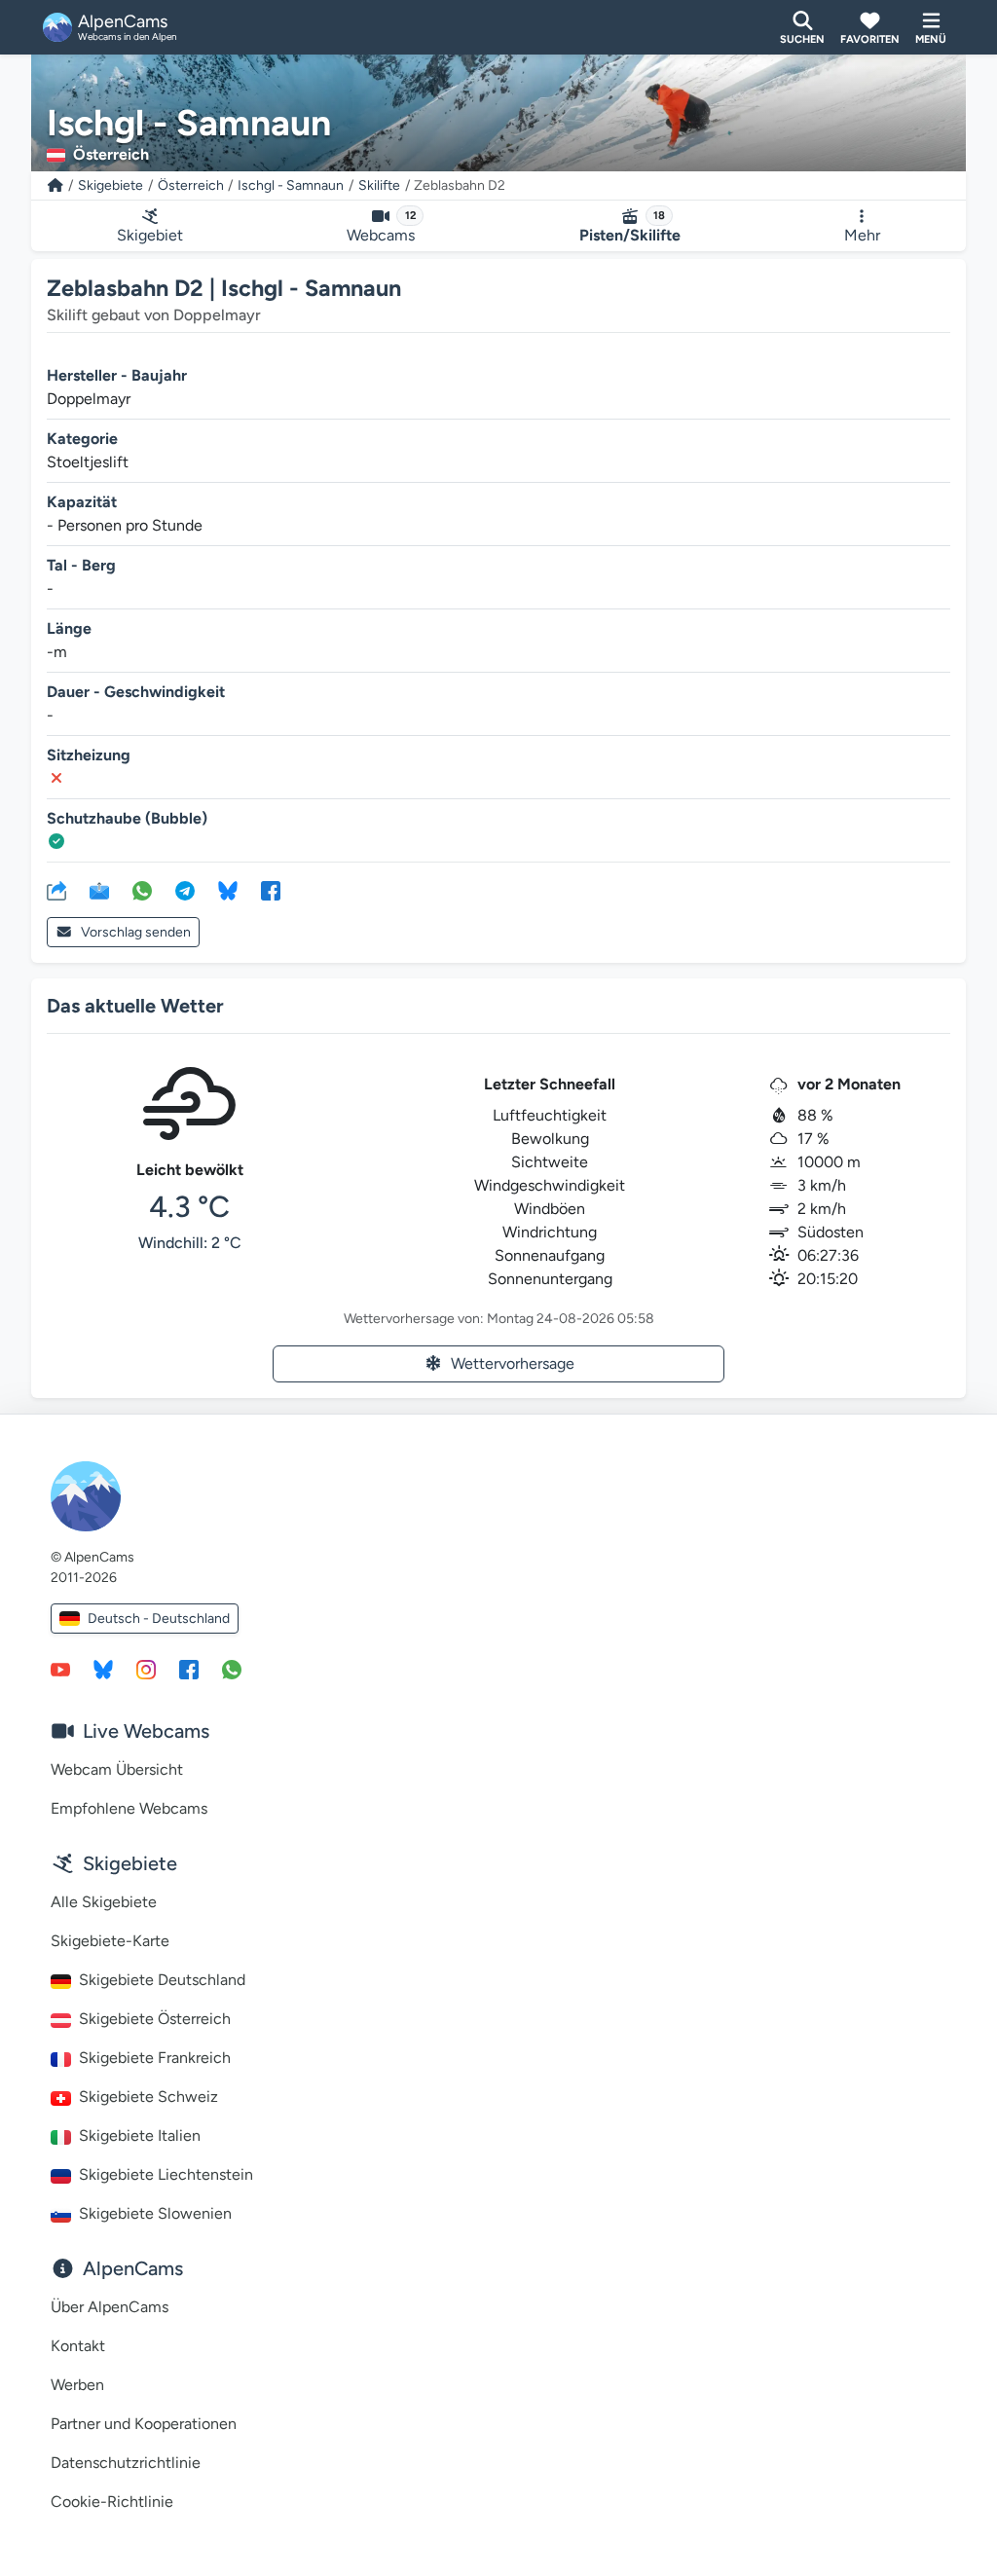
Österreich (191, 185)
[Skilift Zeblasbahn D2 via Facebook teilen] (271, 890)
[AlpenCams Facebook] (189, 1669)
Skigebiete (111, 185)
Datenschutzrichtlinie (126, 2463)
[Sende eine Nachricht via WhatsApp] (232, 1669)
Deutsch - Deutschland (159, 1619)
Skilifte (379, 185)
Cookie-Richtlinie (112, 2502)
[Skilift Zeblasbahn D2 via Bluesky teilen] (228, 890)
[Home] (55, 185)
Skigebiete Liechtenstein (166, 2174)
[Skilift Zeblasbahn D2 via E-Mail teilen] (99, 890)
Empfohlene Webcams (129, 1808)
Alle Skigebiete (104, 1902)
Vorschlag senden (136, 932)
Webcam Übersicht (117, 1769)
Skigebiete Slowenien (155, 2213)
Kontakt (78, 2346)
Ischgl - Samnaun (291, 185)
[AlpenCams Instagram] (146, 1669)
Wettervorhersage (513, 1363)
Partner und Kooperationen (144, 2424)
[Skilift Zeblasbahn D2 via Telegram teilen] (185, 890)
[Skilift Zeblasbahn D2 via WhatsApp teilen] (142, 890)
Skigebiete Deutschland (162, 1980)
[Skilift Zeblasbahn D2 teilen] (56, 890)
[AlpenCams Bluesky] (103, 1669)
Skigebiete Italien (140, 2135)
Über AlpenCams (110, 2307)
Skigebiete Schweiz (148, 2097)
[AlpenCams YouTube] (60, 1669)
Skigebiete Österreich (155, 2019)
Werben (77, 2385)
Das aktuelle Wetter (135, 1006)
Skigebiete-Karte (110, 1941)
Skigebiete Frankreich (155, 2058)
